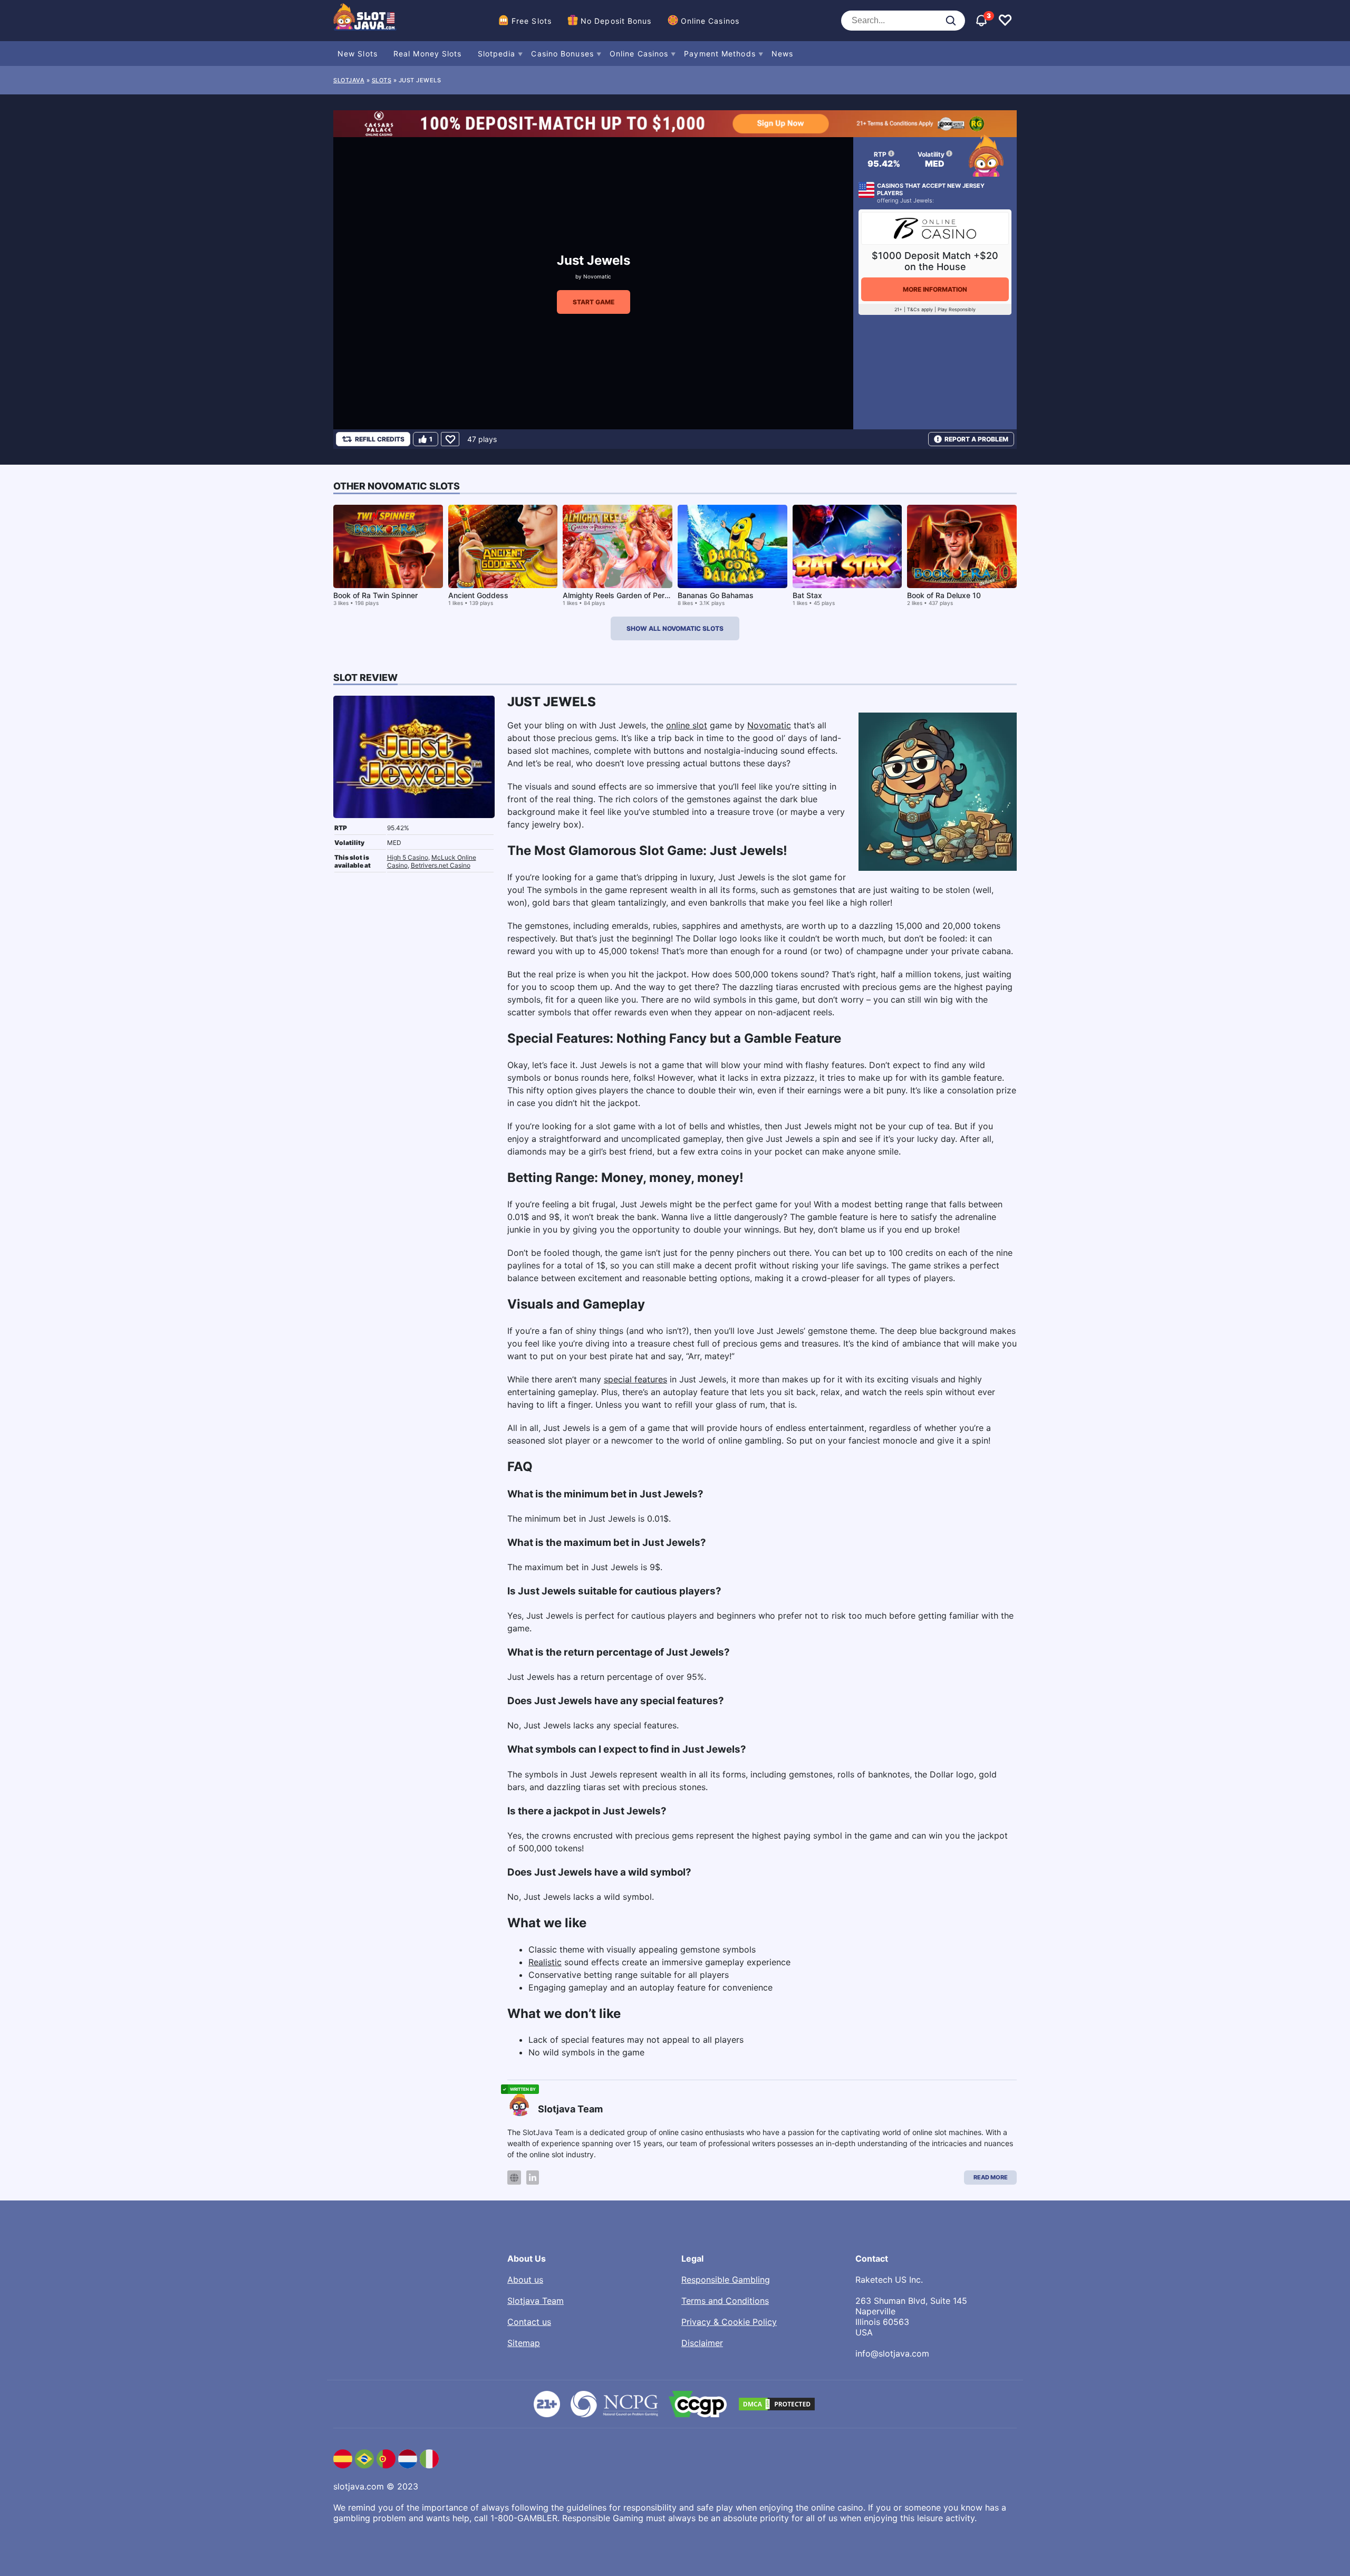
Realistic (545, 1962)
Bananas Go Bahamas (716, 595)
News (782, 54)
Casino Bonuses (562, 54)
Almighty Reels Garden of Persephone (629, 595)
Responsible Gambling (726, 2280)
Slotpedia (497, 54)
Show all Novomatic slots (675, 628)
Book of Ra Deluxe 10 (944, 595)
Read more (991, 2177)
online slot (687, 725)
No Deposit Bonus (616, 21)
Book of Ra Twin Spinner (375, 595)
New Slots (358, 54)
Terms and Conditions (725, 2301)
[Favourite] (450, 439)
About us (525, 2280)
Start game (594, 302)
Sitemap (524, 2343)
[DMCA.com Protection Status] (777, 2404)
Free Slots (532, 21)
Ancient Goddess (478, 595)
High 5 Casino (408, 857)
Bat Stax (807, 595)
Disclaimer (702, 2343)
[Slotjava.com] (365, 21)
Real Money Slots (428, 54)
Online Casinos (710, 21)
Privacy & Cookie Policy (729, 2322)
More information (935, 289)
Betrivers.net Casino (441, 865)
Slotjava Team (536, 2301)
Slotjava (349, 80)
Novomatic (597, 276)
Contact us (529, 2322)
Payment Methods (720, 54)
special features (635, 1379)
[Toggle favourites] (1005, 21)
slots (382, 80)
